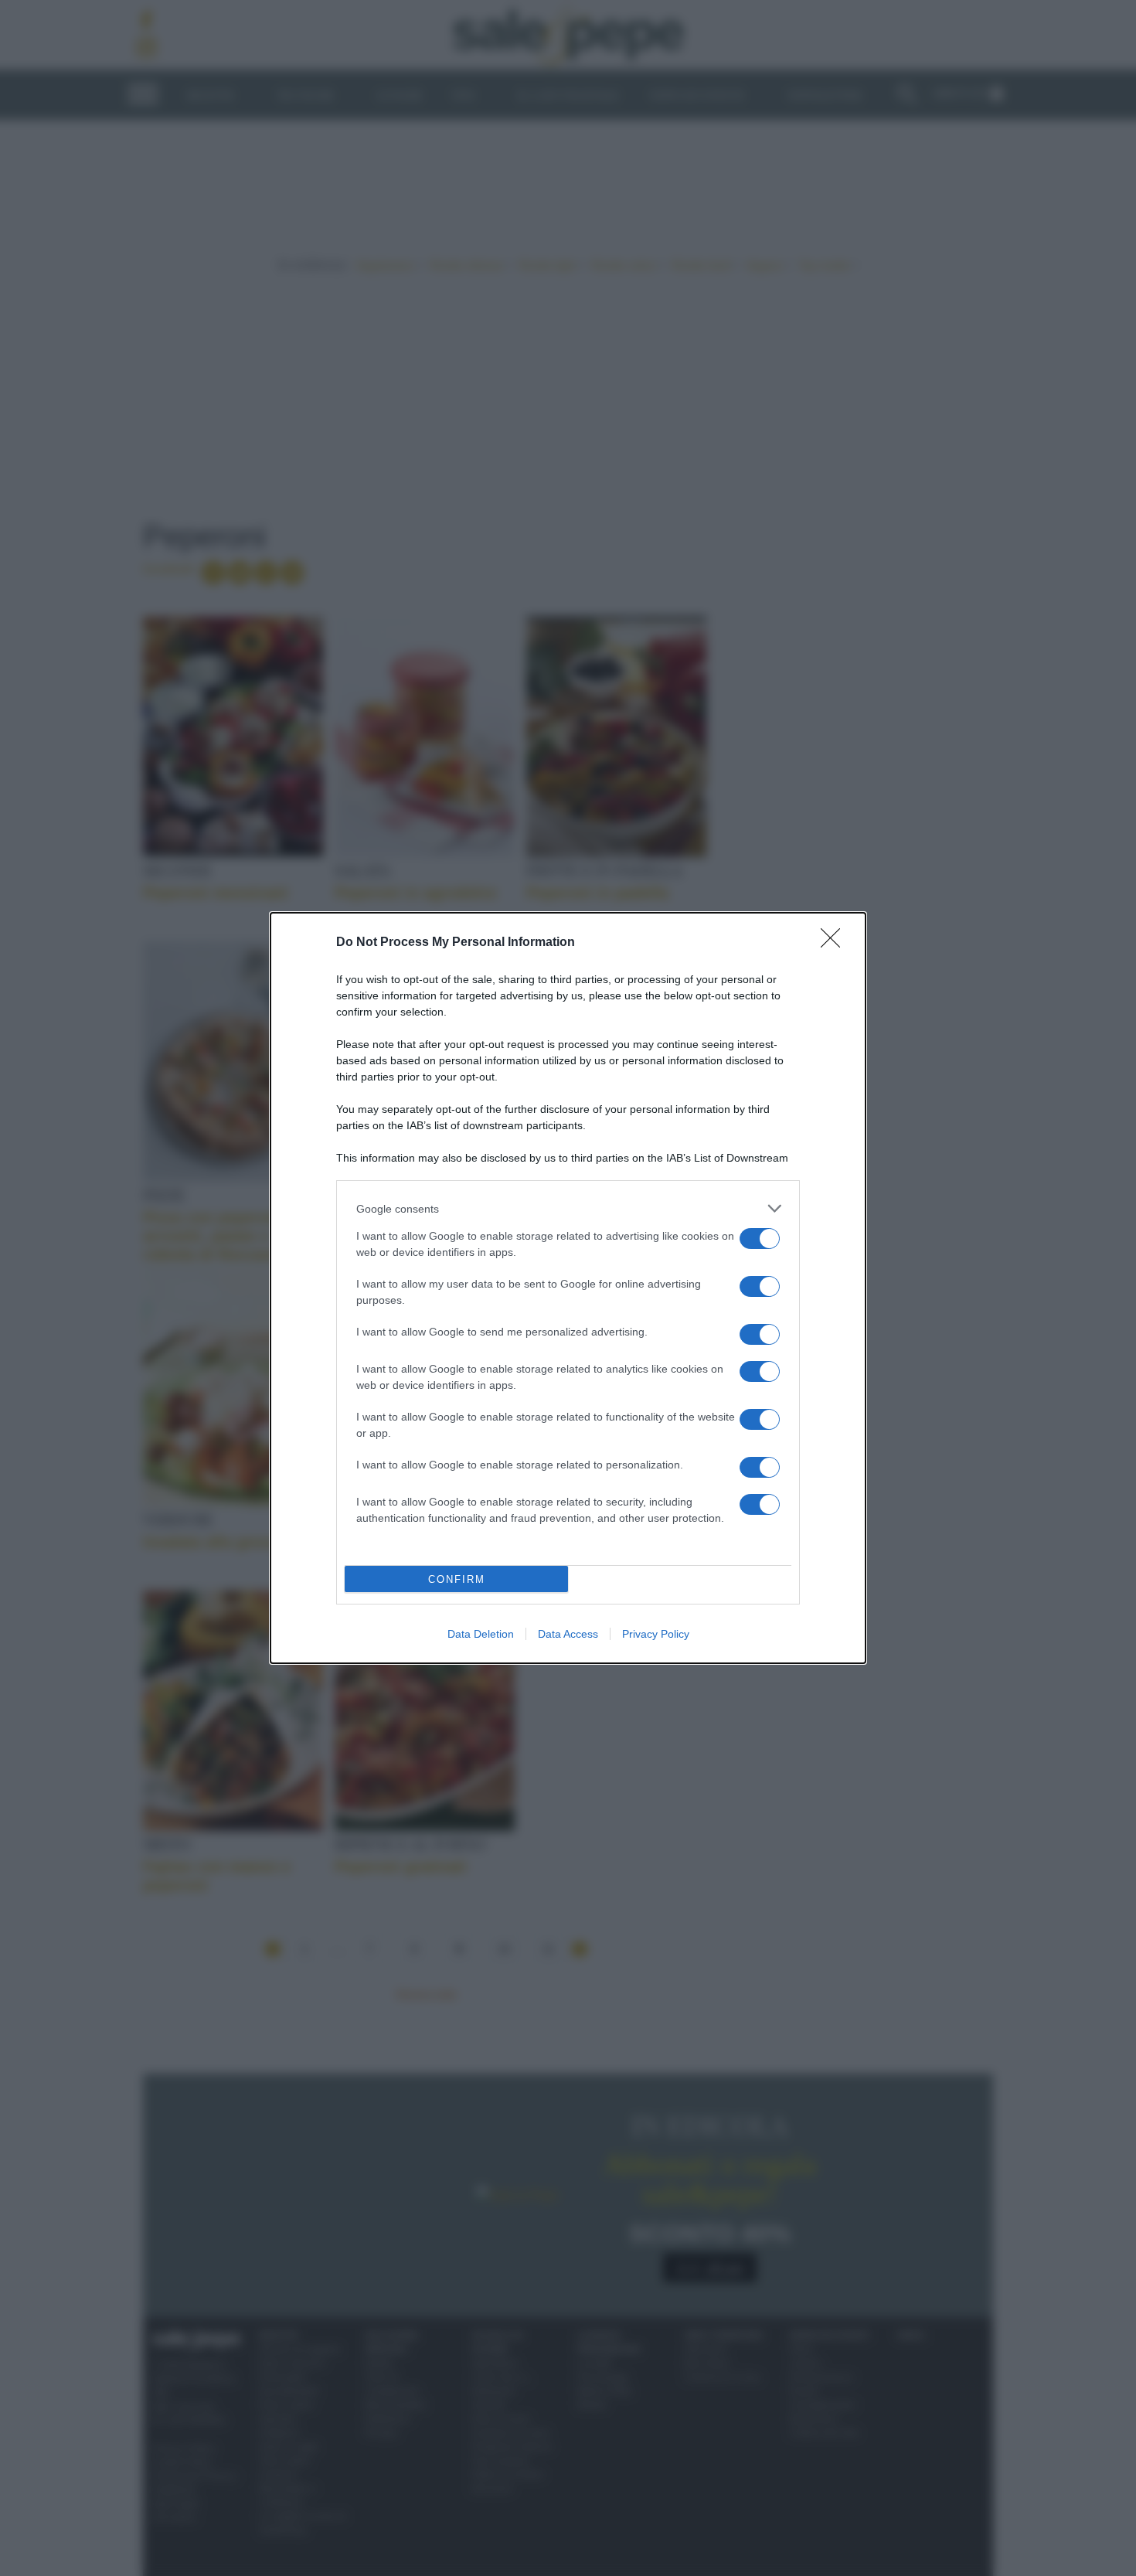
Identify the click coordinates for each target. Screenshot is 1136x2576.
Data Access (568, 1634)
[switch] (760, 1239)
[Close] (835, 943)
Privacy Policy (656, 1634)
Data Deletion (481, 1634)
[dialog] (568, 1288)
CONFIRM (457, 1579)
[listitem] (568, 1208)
